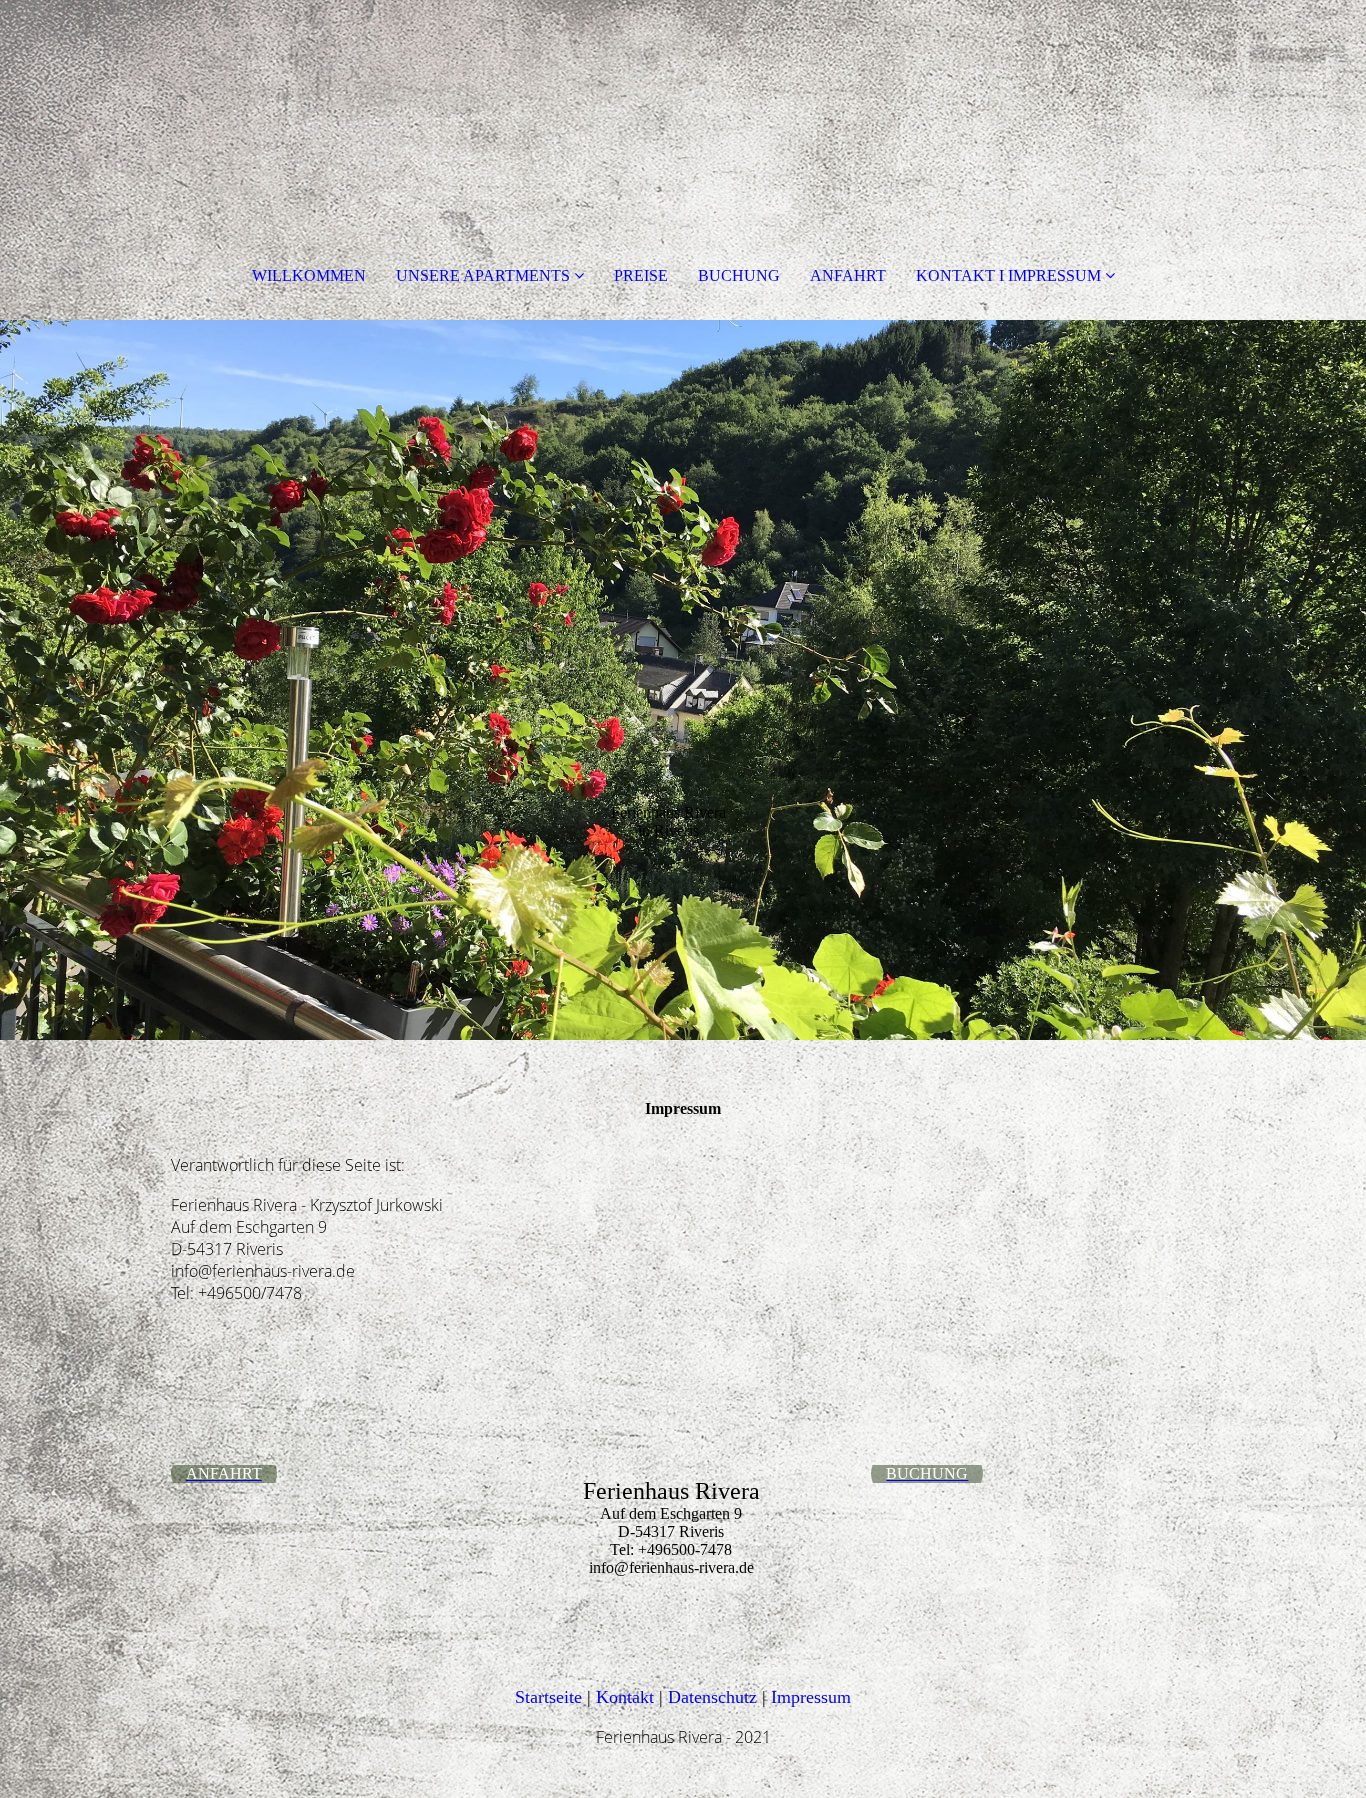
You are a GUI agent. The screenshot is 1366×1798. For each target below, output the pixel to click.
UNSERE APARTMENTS (483, 275)
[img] (683, 680)
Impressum (811, 1697)
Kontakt (627, 1697)
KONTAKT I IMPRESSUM (1008, 275)
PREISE (641, 275)
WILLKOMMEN (309, 275)
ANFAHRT (848, 275)
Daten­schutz (715, 1697)
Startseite (548, 1697)
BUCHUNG (739, 275)
